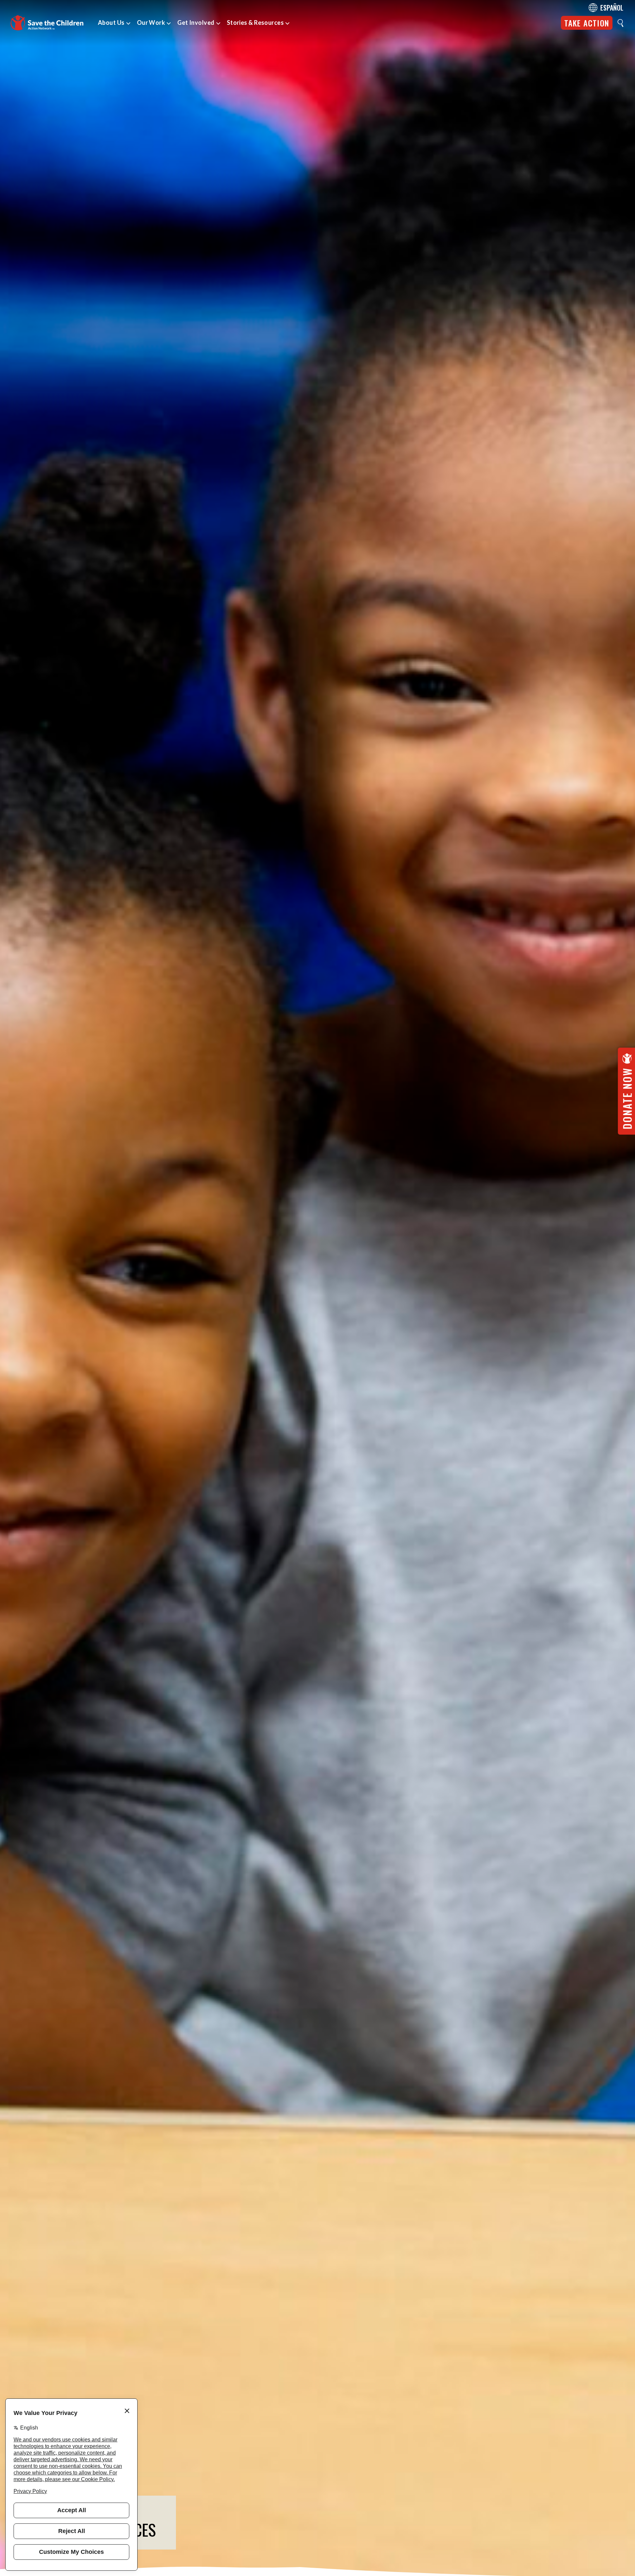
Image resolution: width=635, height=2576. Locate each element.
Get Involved (196, 22)
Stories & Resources (255, 22)
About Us (111, 22)
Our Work (151, 22)
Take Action (587, 23)
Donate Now (627, 1098)
